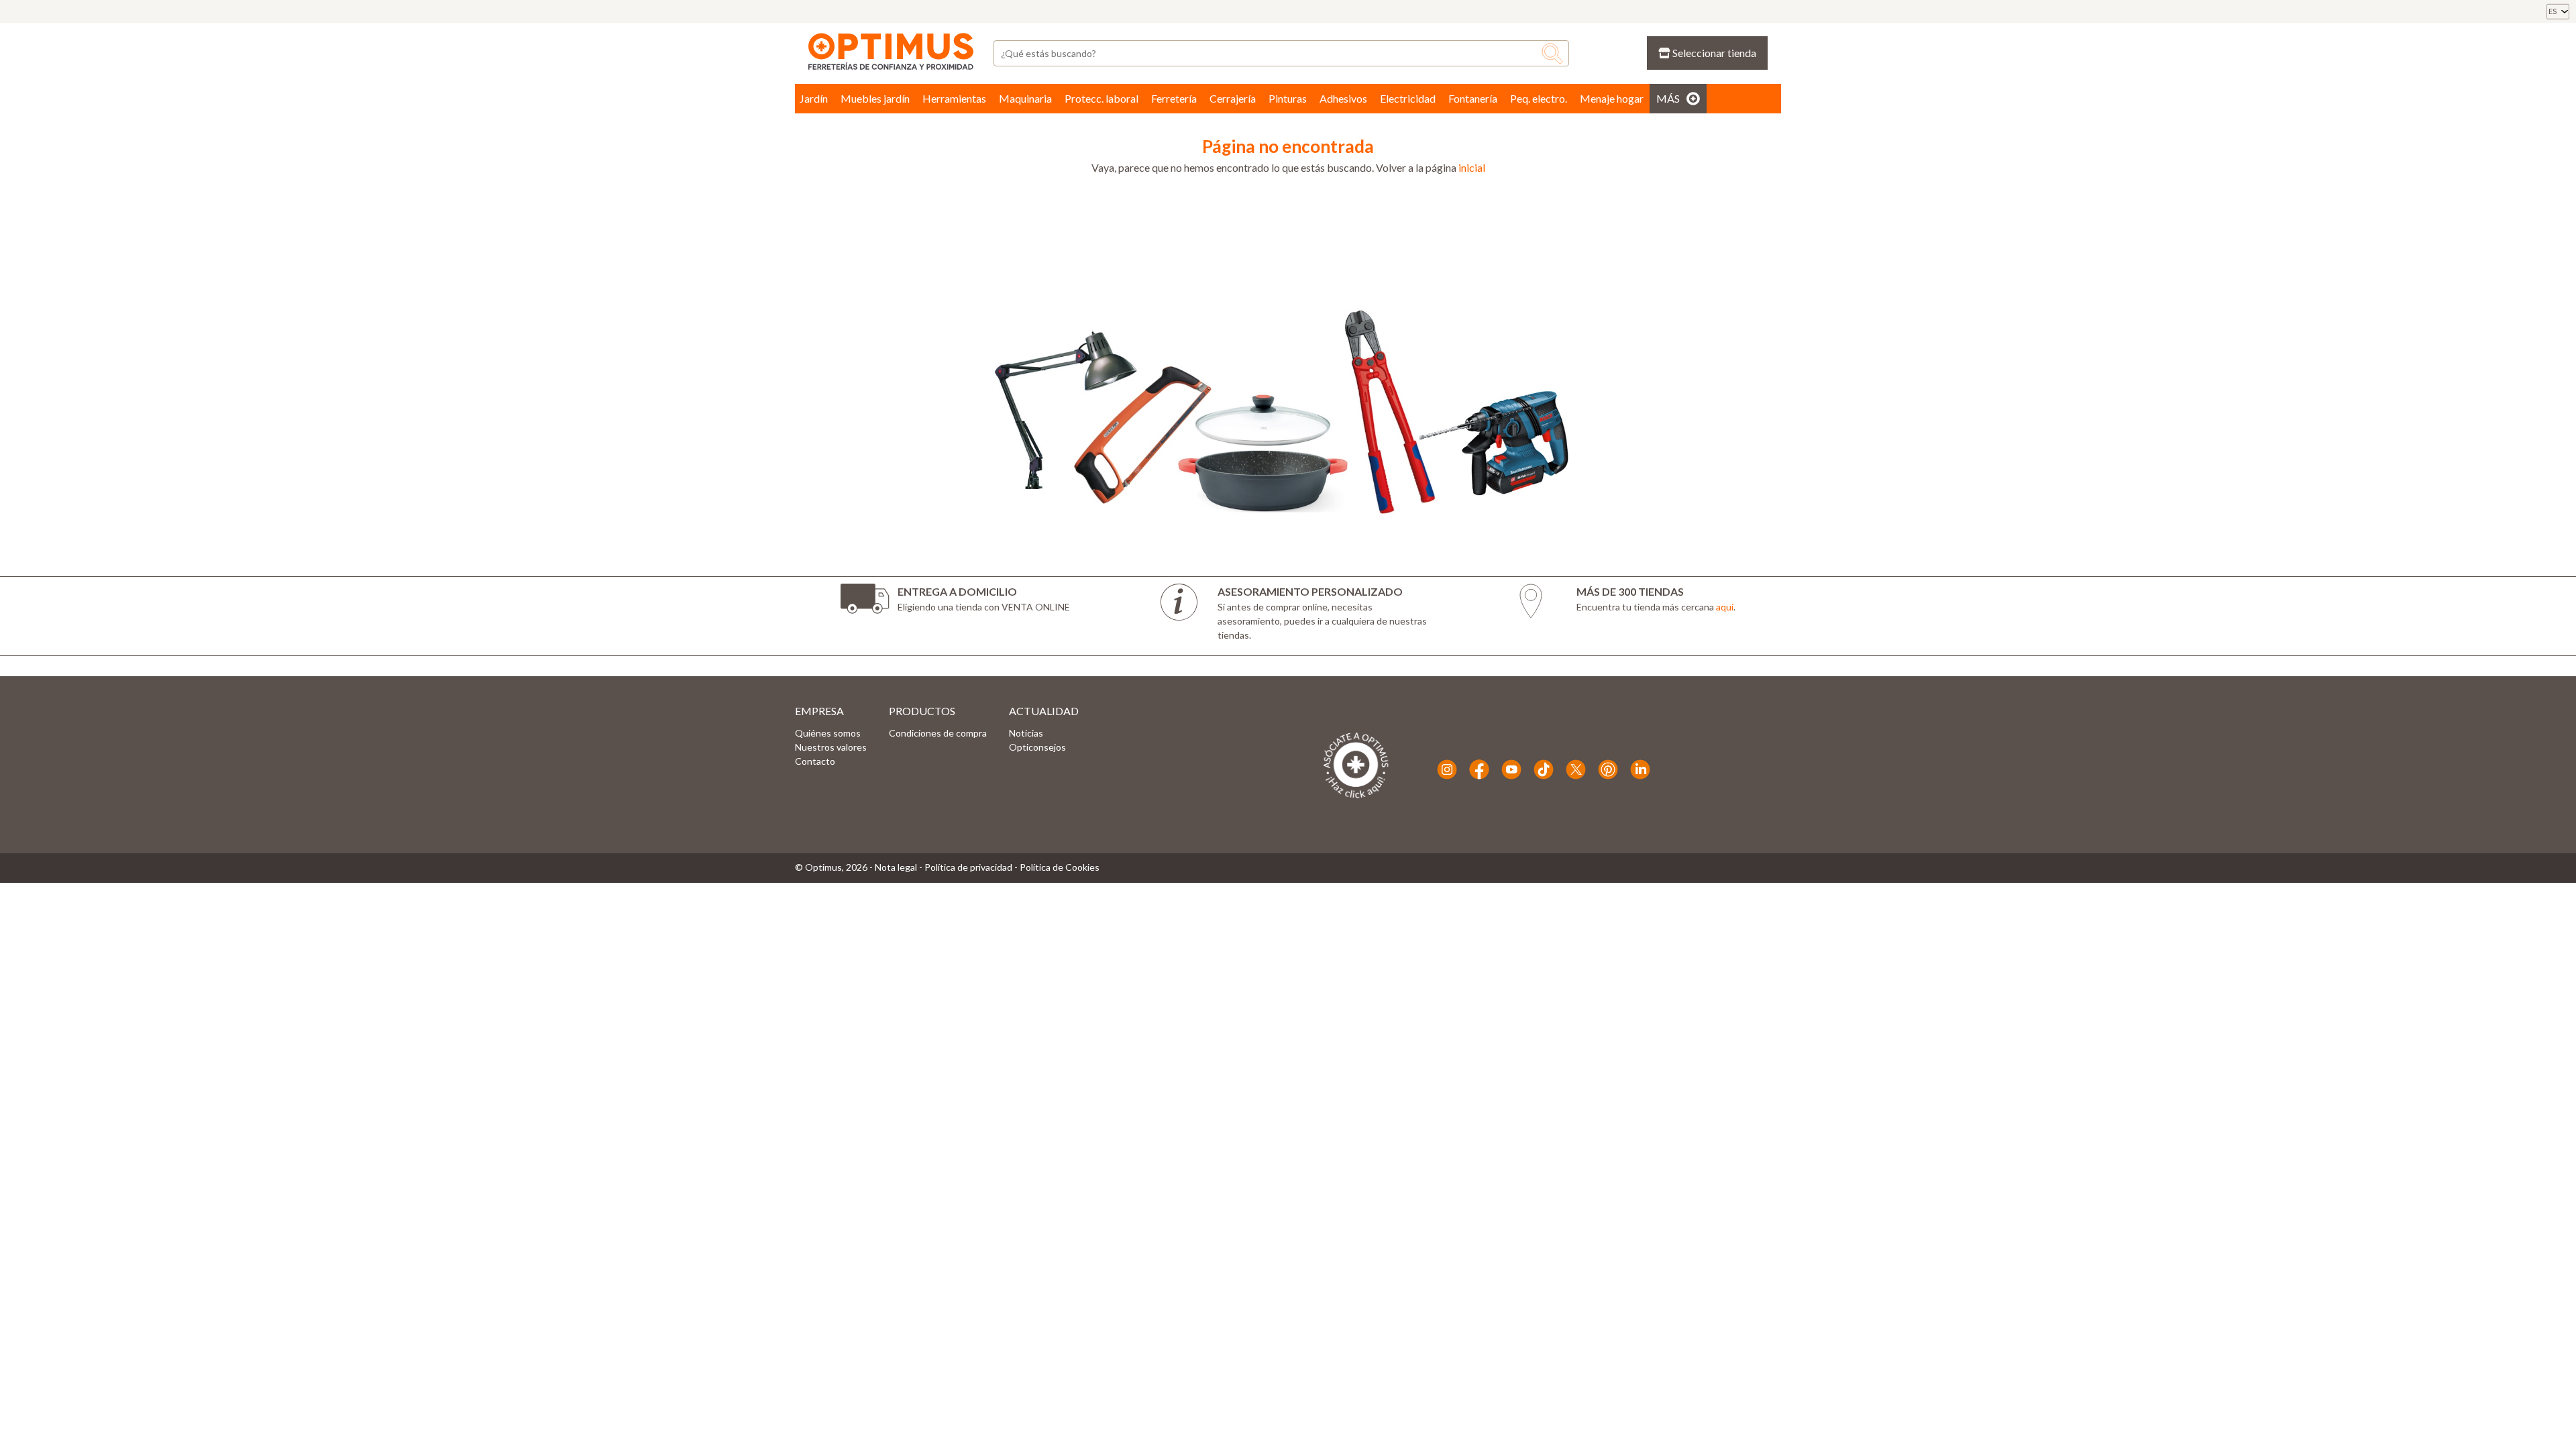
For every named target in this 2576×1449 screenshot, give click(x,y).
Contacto (815, 761)
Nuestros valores (831, 747)
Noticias (1026, 733)
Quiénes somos (828, 733)
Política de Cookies (1060, 867)
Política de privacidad (968, 867)
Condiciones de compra (938, 733)
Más (1668, 98)
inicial (1472, 167)
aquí (1725, 607)
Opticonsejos (1037, 747)
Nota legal (896, 867)
